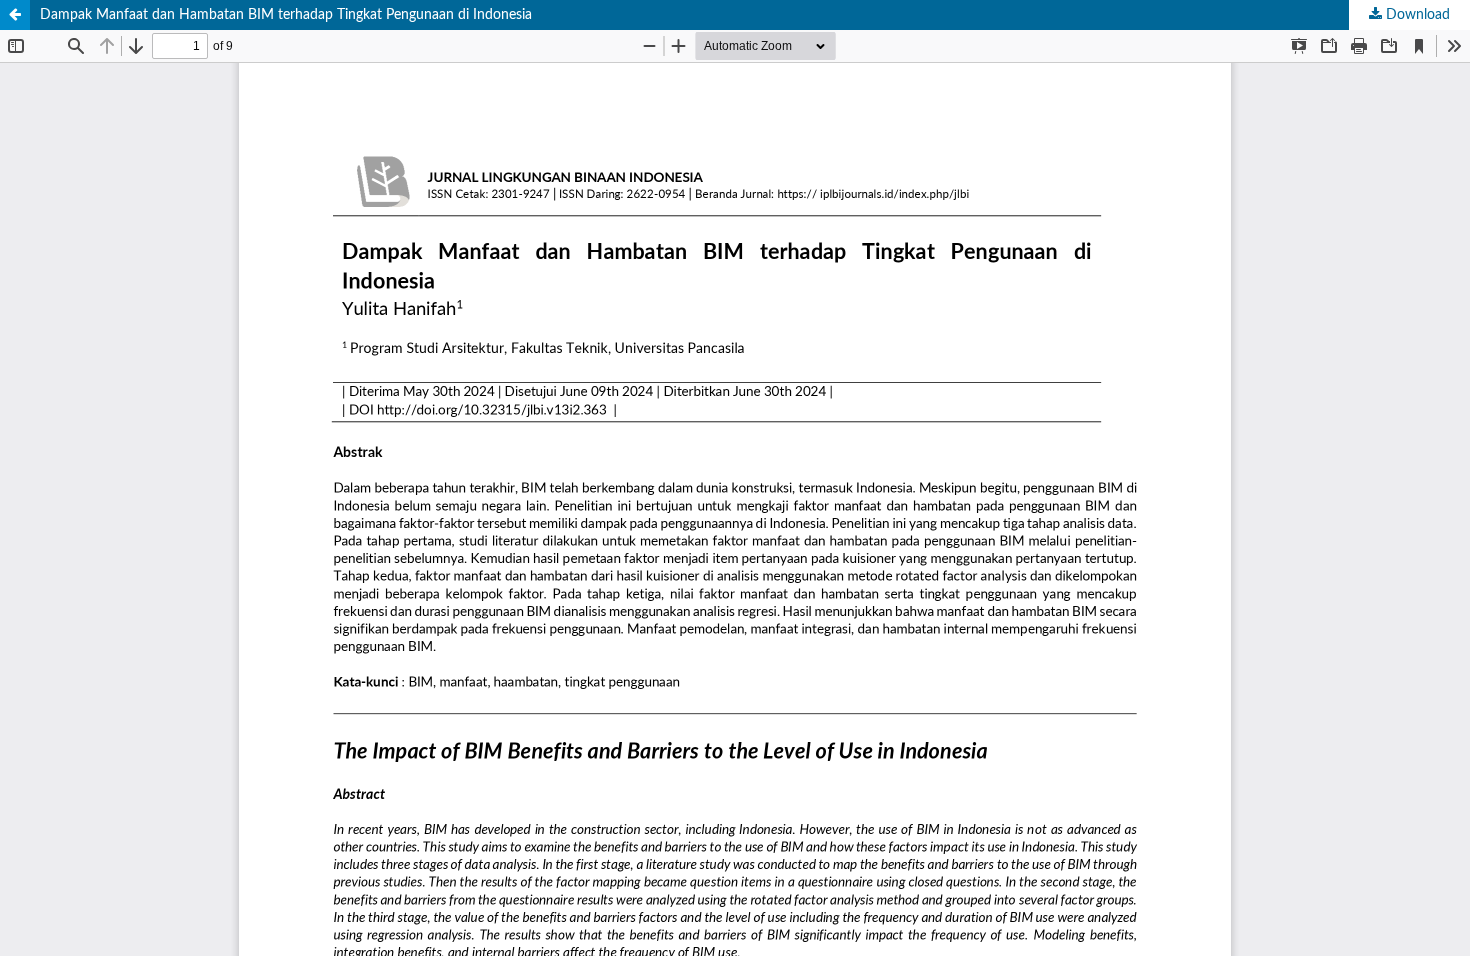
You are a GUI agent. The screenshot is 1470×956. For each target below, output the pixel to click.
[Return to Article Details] (15, 15)
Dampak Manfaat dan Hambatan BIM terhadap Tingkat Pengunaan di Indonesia (286, 15)
